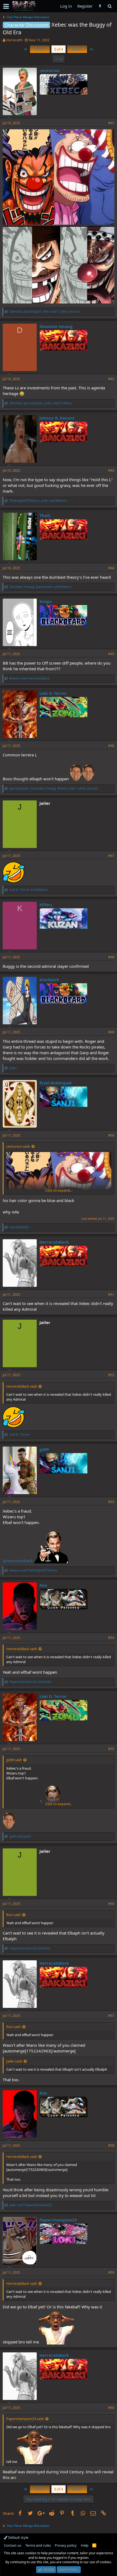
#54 (111, 1638)
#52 (111, 1375)
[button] (6, 6)
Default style (18, 2537)
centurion (50, 70)
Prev (41, 49)
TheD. (45, 515)
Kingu (46, 601)
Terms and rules (38, 2545)
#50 (111, 1135)
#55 (111, 1749)
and (30, 678)
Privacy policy (66, 2545)
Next (76, 49)
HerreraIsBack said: (22, 1386)
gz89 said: (14, 1760)
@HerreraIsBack (18, 1561)
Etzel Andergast (56, 1083)
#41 (111, 123)
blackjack (49, 979)
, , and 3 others (41, 403)
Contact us (13, 2545)
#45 (111, 654)
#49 (111, 1032)
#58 (111, 2145)
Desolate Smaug (56, 326)
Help (85, 2545)
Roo (43, 1585)
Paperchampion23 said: (25, 2419)
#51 (111, 1295)
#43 (111, 470)
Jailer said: (14, 2061)
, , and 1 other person (44, 312)
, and (38, 501)
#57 (111, 2016)
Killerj (46, 904)
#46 (111, 746)
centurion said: (18, 1146)
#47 (111, 856)
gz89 (44, 1449)
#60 (111, 2408)
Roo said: (14, 1915)
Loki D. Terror (53, 693)
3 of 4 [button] (59, 49)
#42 (111, 379)
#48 (111, 957)
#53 (111, 1502)
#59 (111, 2272)
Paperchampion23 (58, 2220)
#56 (111, 1904)
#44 (111, 568)
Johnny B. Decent (57, 418)
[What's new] (100, 6)
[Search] (110, 6)
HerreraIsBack (54, 1242)
